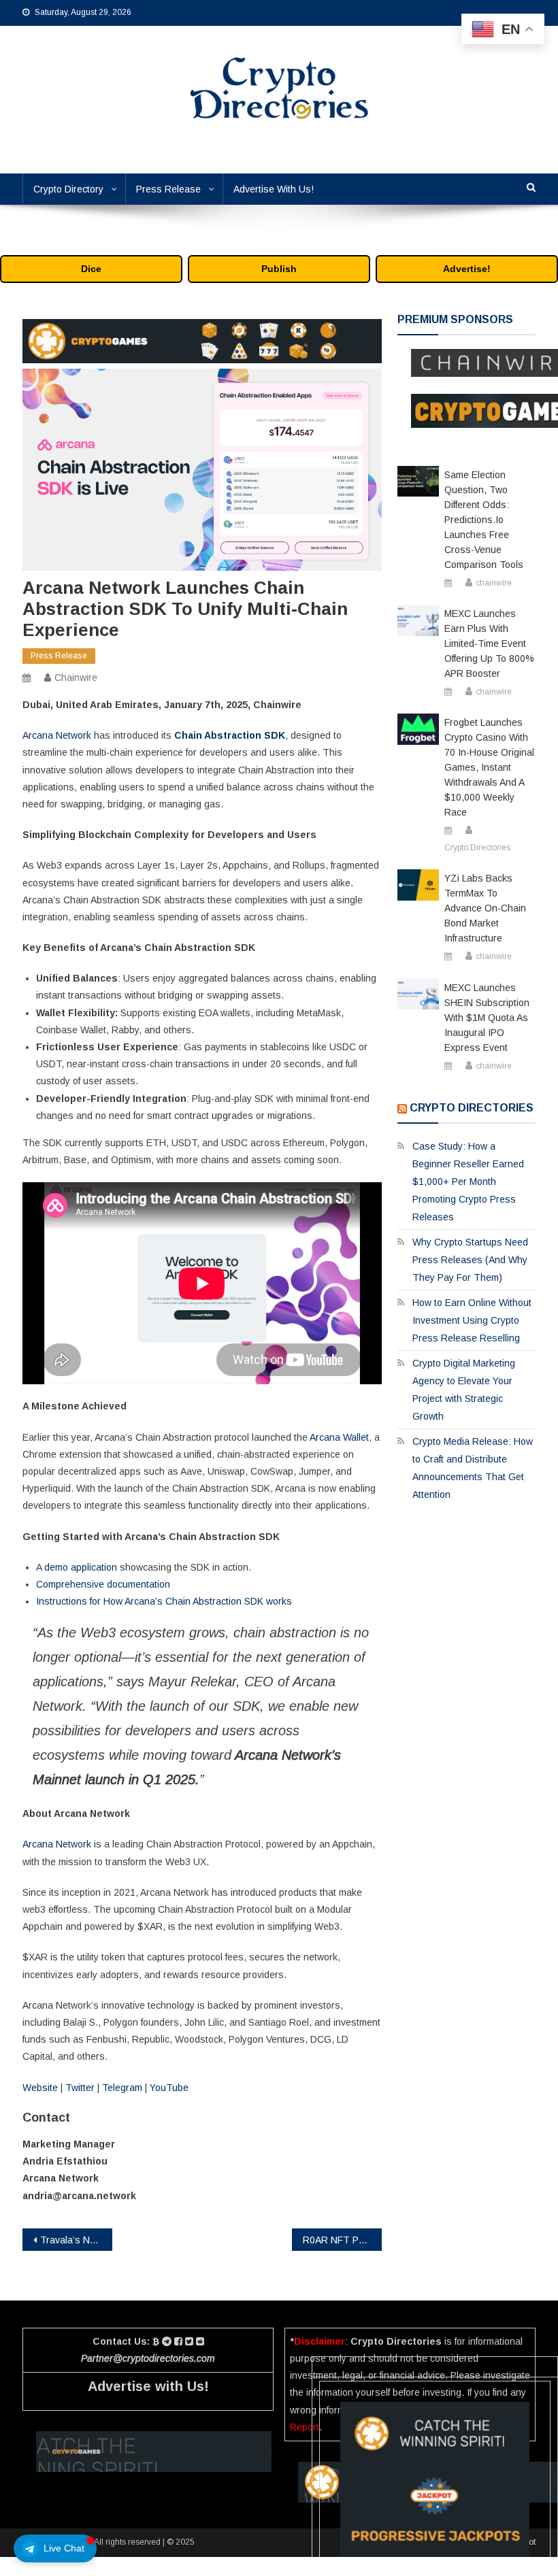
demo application (81, 1567)
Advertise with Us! (148, 2386)
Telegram (122, 2088)
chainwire (76, 678)
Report (305, 2427)
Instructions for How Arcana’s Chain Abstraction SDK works (164, 1601)
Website (40, 2088)
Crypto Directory (68, 189)
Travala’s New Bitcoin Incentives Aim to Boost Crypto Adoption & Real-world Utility (76, 2240)
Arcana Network (57, 735)
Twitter (80, 2088)
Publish (279, 269)
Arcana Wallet (339, 1437)
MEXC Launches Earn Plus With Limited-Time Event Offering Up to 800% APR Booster (489, 643)
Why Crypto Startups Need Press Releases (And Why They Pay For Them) (470, 1260)
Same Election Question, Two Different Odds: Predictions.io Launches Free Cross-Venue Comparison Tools (484, 520)
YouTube (169, 2088)
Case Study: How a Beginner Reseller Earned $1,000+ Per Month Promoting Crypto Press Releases (468, 1182)
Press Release (168, 189)
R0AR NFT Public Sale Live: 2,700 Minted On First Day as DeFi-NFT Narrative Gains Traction (342, 2240)
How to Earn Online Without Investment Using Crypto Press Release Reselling (472, 1320)
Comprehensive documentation (103, 1584)
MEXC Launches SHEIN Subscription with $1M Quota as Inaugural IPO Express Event (487, 1018)
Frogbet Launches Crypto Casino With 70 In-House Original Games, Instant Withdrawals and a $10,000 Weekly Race (489, 767)
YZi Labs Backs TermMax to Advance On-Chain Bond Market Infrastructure (485, 908)
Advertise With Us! (274, 189)
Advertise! (467, 269)
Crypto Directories (477, 848)
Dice (91, 269)
